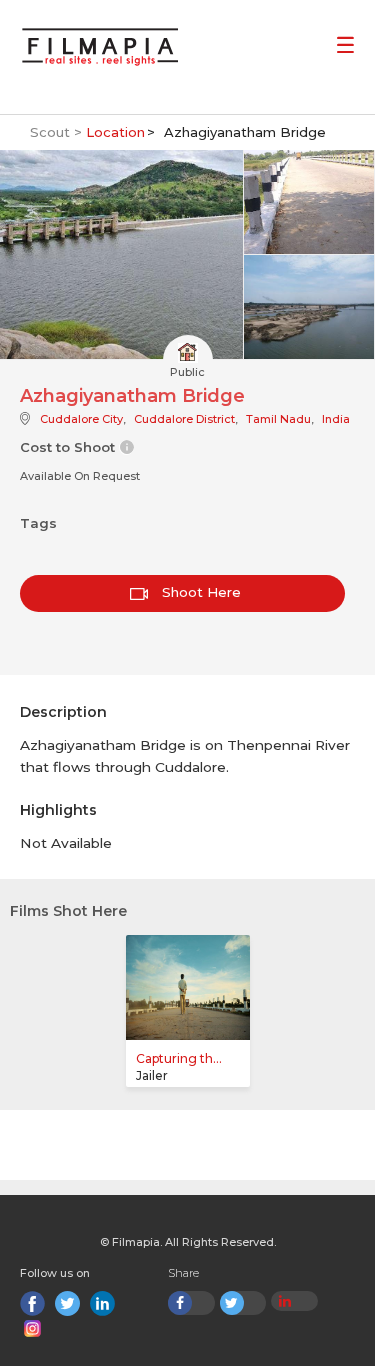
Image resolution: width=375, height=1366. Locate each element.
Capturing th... (179, 1058)
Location (115, 132)
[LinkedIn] (102, 1303)
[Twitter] (67, 1303)
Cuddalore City (81, 419)
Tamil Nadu (278, 419)
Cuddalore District (184, 419)
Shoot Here (199, 592)
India (336, 419)
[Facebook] (32, 1303)
